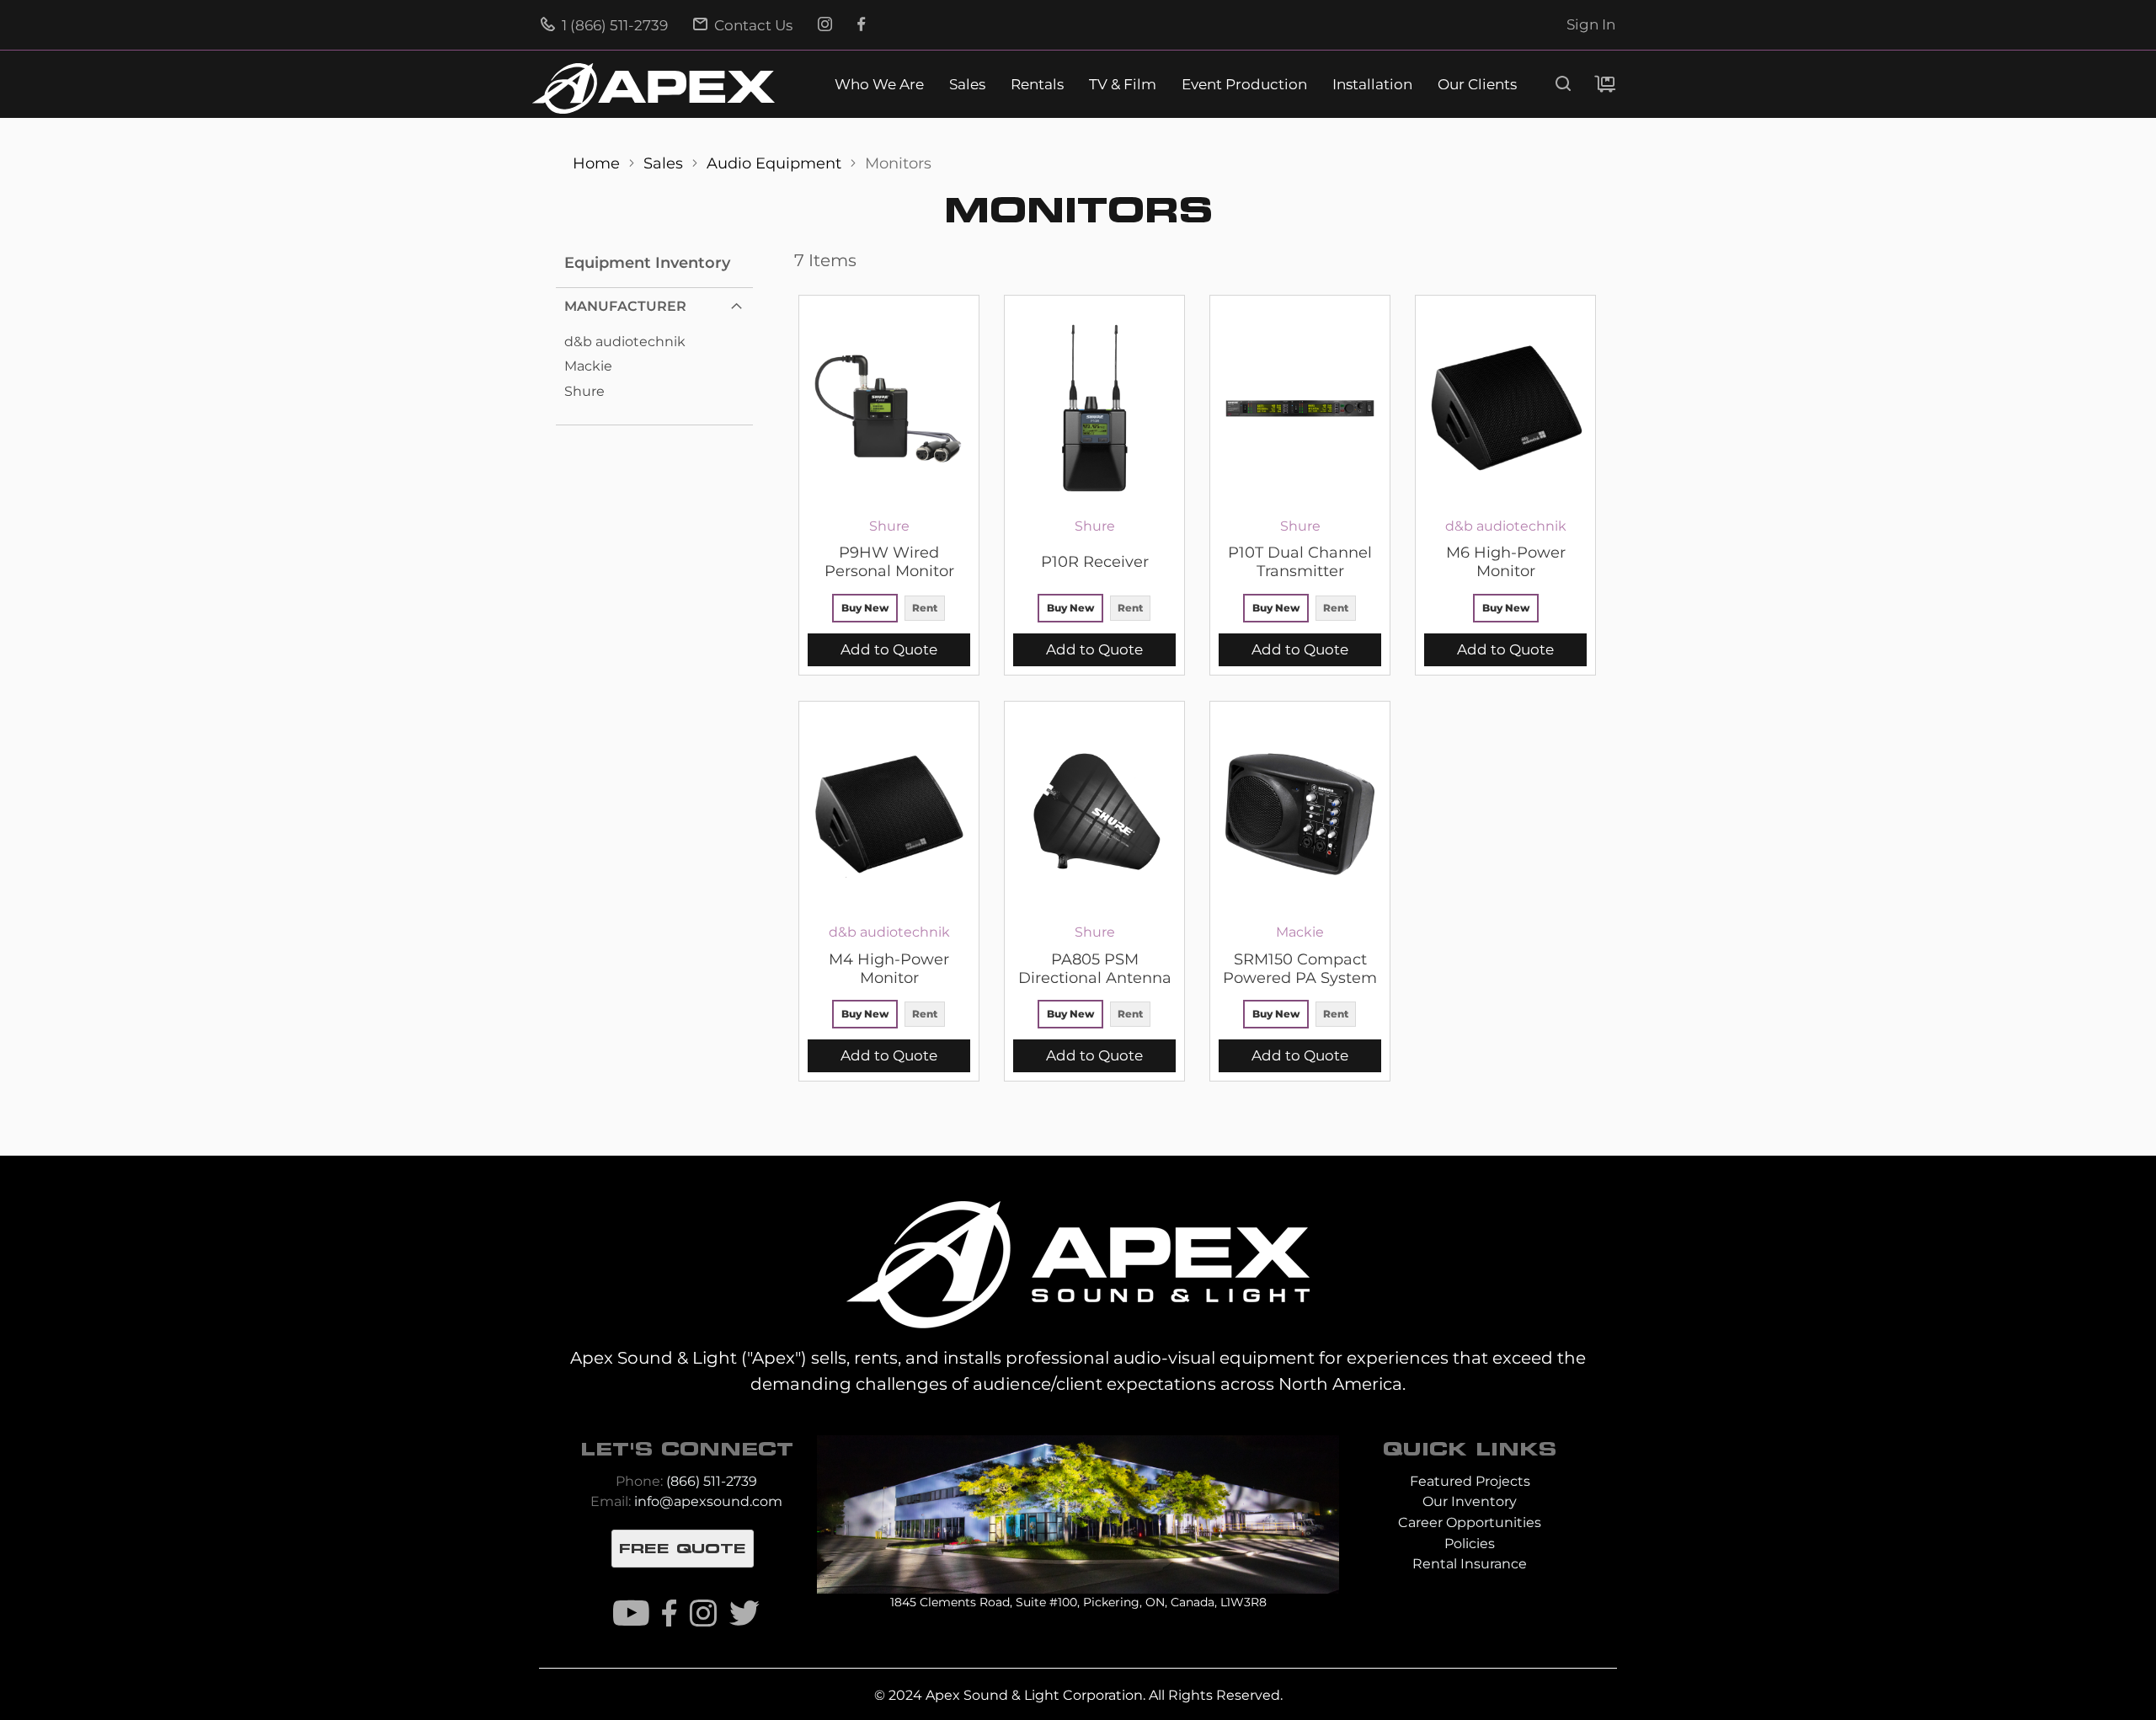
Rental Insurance (1470, 1564)
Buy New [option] (865, 608)
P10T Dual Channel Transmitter (1300, 562)
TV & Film (1123, 85)
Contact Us (752, 25)
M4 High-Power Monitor (889, 969)
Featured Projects (1470, 1481)
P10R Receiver (1095, 562)
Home (598, 163)
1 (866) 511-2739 (613, 25)
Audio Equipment (776, 163)
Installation (1372, 85)
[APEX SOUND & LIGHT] (1078, 1263)
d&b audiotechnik (625, 342)
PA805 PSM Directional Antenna (1095, 969)
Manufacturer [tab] (625, 306)
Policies (1470, 1544)
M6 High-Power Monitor (1506, 562)
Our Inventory (1470, 1501)
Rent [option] (925, 608)
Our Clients (1477, 85)
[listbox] (889, 610)
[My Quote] (1605, 84)
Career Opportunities (1470, 1522)
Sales (967, 85)
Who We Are (879, 85)
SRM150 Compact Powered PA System (1300, 969)
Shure (584, 391)
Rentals (1037, 85)
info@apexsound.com (708, 1501)
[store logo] (654, 88)
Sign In (1591, 24)
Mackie (588, 366)
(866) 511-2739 (712, 1481)
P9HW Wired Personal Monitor (889, 562)
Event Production (1244, 85)
